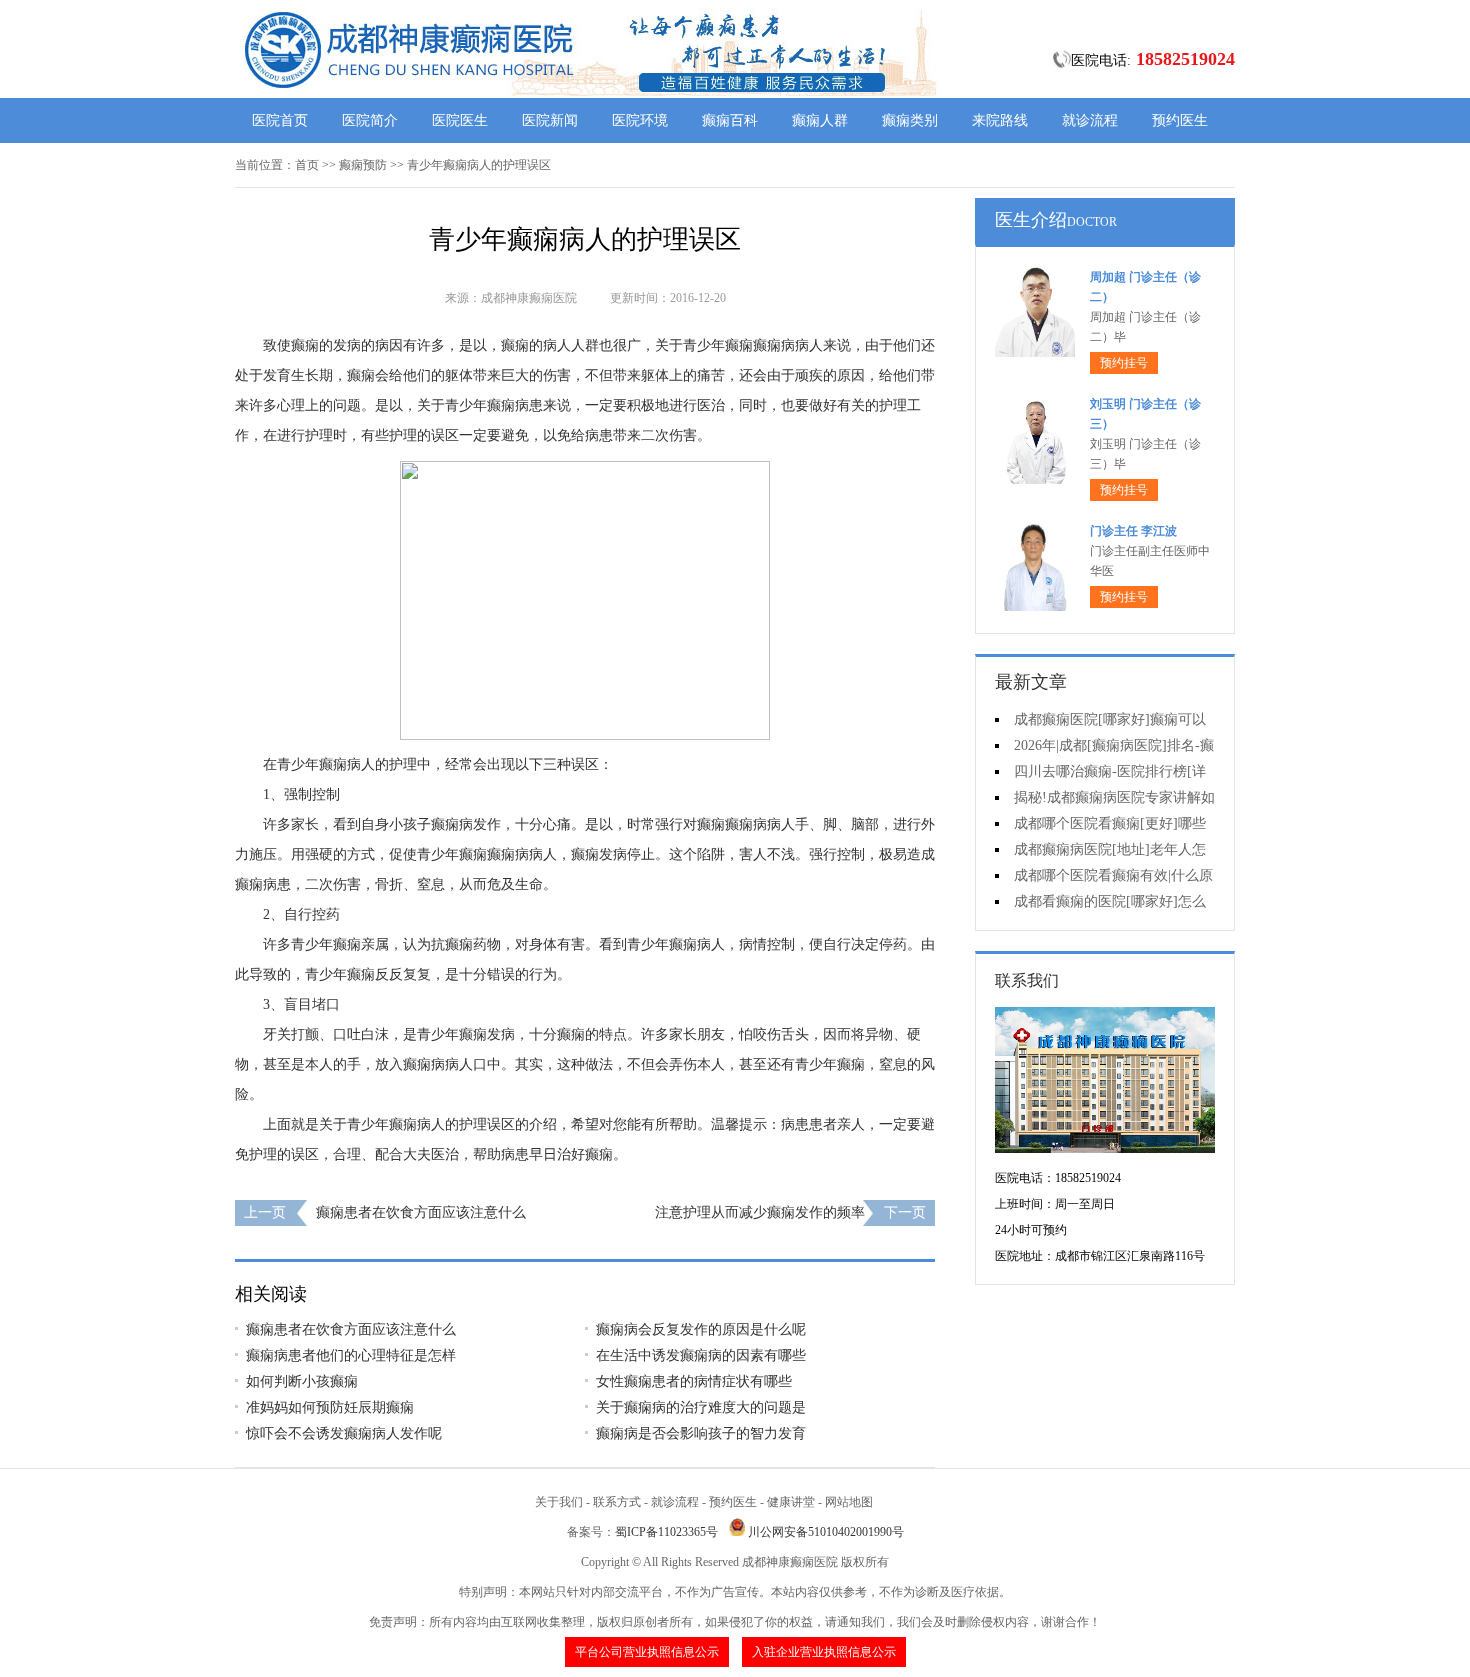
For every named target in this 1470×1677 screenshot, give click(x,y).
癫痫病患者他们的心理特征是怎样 (351, 1355)
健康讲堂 (791, 1502)
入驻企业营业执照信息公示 (824, 1652)
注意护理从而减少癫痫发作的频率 (760, 1212)
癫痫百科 (730, 120)
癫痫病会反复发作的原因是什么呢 (701, 1329)
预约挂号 (1124, 363)
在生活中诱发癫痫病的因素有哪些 (701, 1355)
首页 (307, 165)
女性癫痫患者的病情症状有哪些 (694, 1381)
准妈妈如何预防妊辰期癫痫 (330, 1407)
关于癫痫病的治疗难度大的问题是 (701, 1407)
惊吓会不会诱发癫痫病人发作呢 (344, 1433)
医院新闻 (550, 120)
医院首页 (280, 120)
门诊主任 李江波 (1133, 531)
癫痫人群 (820, 120)
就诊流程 (1090, 120)
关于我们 (559, 1502)
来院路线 (1000, 120)
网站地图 (849, 1502)
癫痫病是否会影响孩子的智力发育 (701, 1433)
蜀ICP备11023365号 (666, 1532)
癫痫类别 (910, 120)
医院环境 (640, 120)
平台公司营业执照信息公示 (647, 1652)
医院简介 (370, 120)
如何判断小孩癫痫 (302, 1381)
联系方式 (617, 1502)
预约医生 (1180, 120)
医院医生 (460, 120)
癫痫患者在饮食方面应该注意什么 (421, 1212)
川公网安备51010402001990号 (826, 1532)
